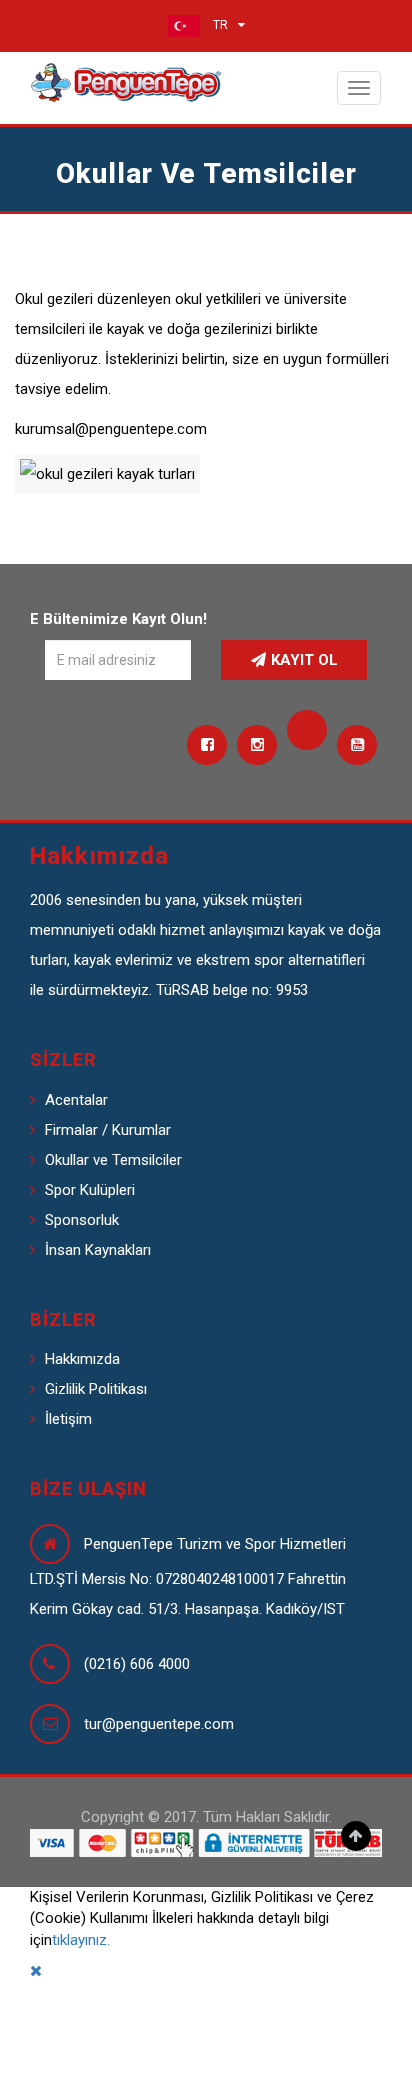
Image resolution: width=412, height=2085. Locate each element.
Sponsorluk (82, 1220)
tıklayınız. (81, 1940)
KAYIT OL (304, 660)
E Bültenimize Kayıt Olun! (118, 619)
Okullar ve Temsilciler (113, 1160)
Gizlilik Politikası (96, 1389)
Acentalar (76, 1100)
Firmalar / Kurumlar (108, 1130)
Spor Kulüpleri (90, 1190)
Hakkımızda (82, 1359)
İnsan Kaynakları (98, 1250)
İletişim (68, 1419)
